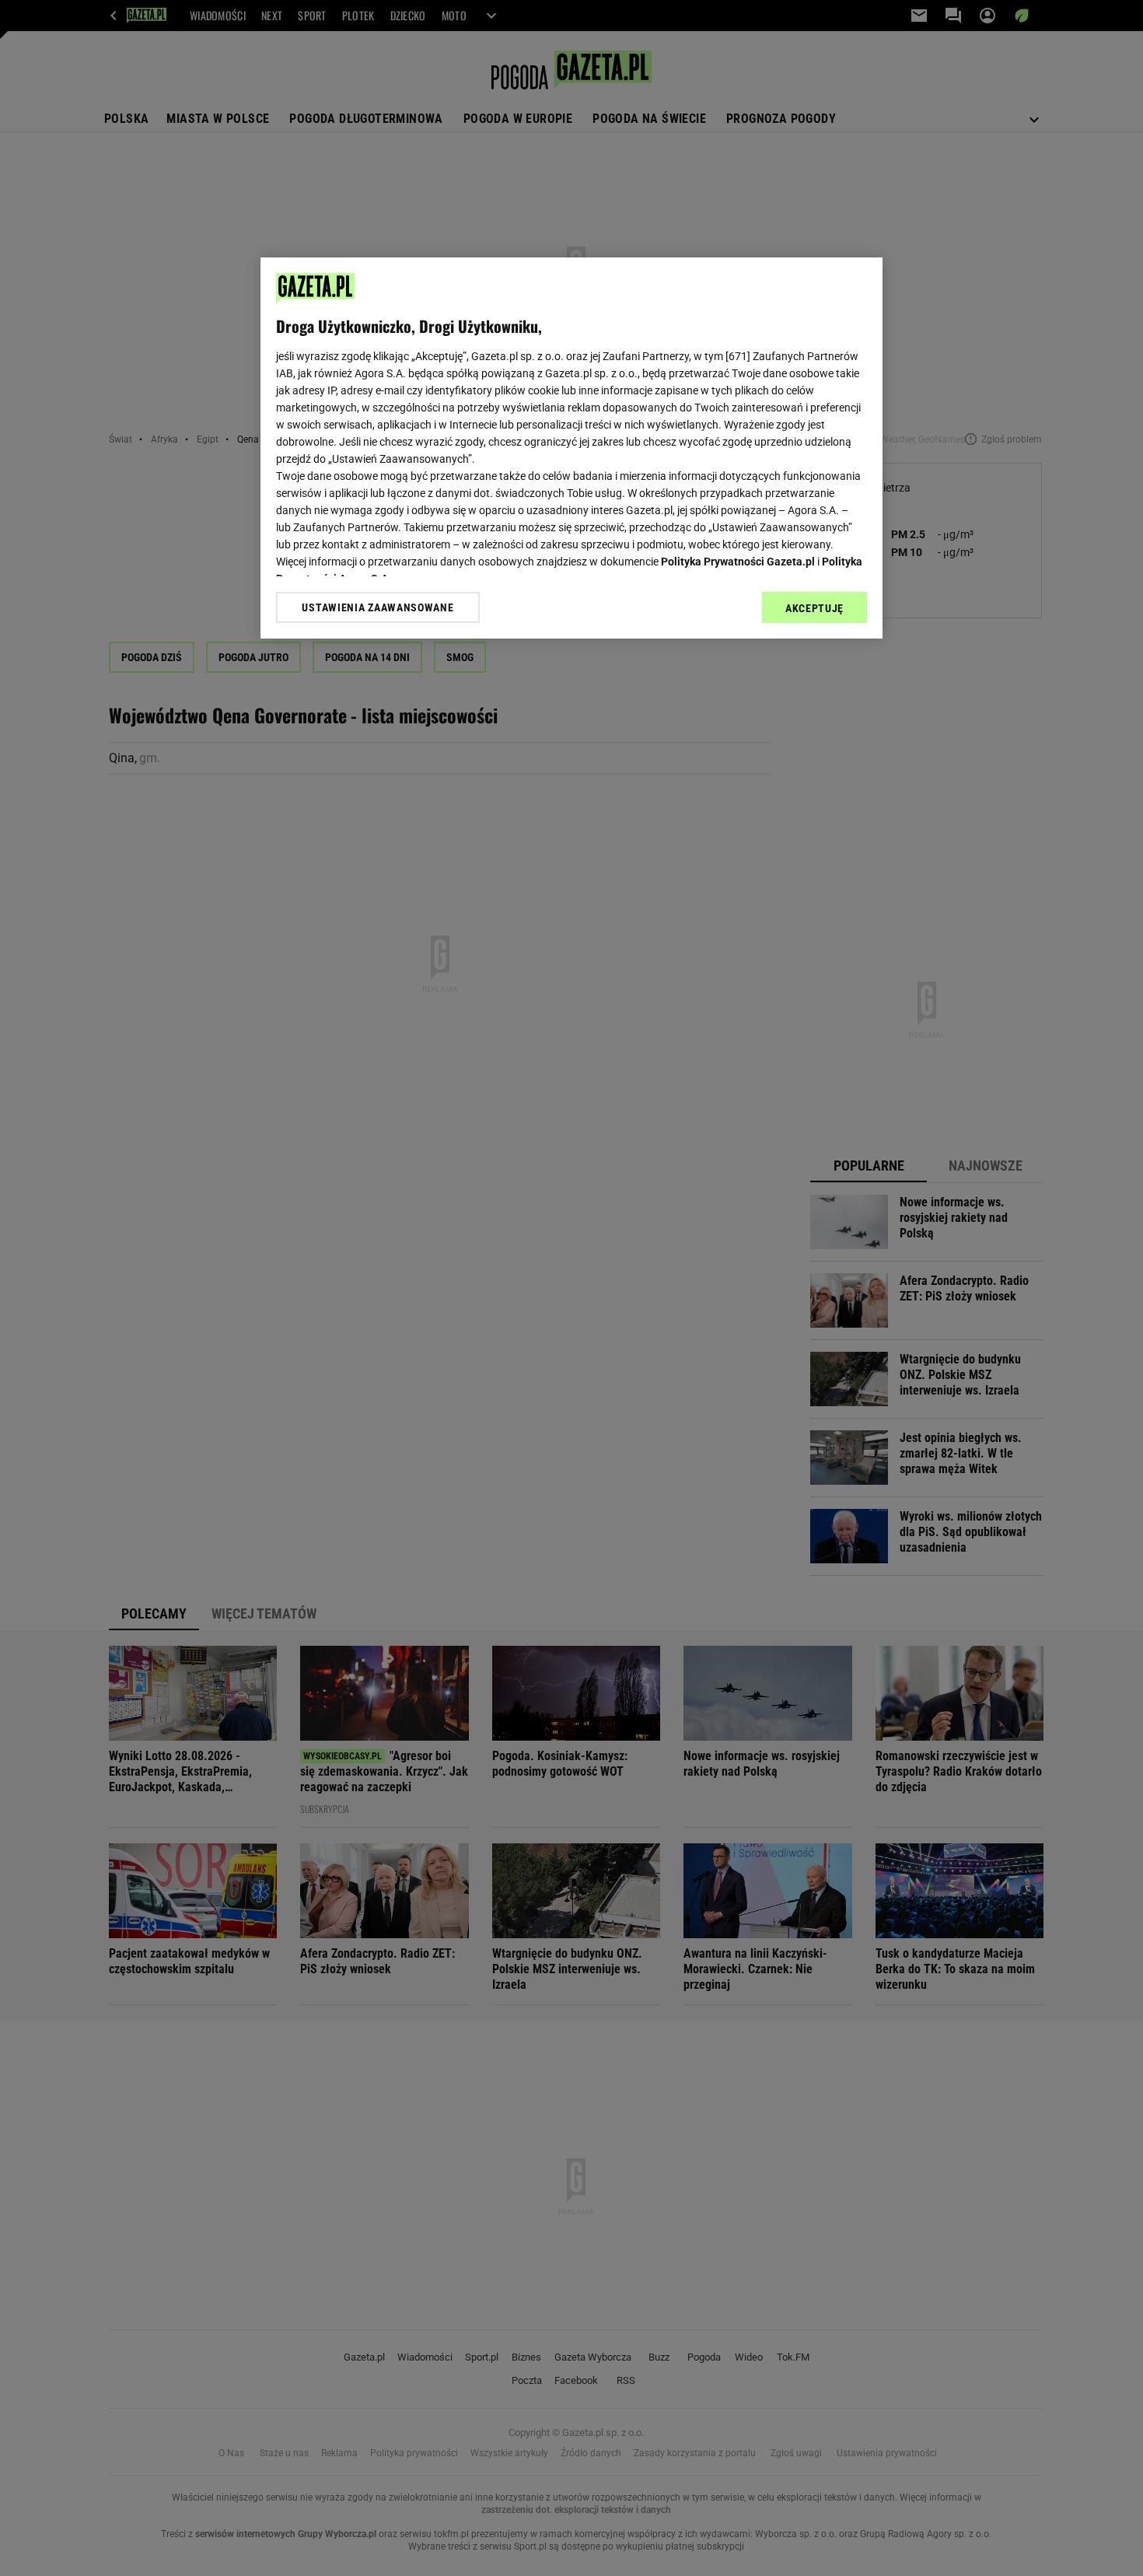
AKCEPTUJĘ (814, 608)
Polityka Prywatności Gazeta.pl (738, 562)
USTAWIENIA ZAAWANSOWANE (378, 607)
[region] (571, 448)
